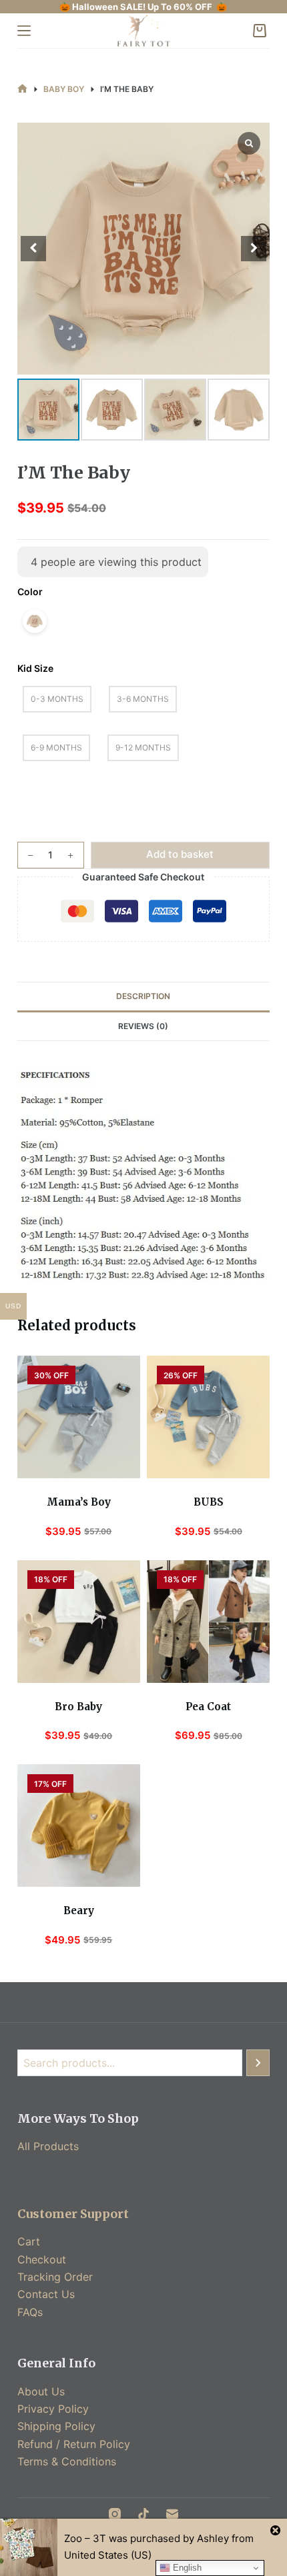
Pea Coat (208, 1707)
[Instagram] (115, 2514)
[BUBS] (208, 1417)
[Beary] (79, 1826)
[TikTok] (143, 2514)
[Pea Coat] (208, 1622)
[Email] (172, 2514)
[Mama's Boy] (79, 1417)
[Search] (258, 2063)
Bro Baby (78, 1707)
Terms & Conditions (67, 2461)
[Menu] (24, 31)
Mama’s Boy (79, 1502)
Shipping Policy (56, 2426)
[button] (254, 249)
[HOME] (22, 89)
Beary (79, 1911)
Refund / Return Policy (74, 2444)
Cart (29, 2241)
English (186, 2568)
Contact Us (46, 2294)
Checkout (42, 2259)
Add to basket (180, 854)
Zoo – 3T (85, 2538)
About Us (41, 2391)
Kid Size (35, 668)
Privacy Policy (53, 2409)
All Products (48, 2146)
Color (30, 592)
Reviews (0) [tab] (143, 1026)
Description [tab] (143, 996)
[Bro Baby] (79, 1622)
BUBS (209, 1502)
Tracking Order (55, 2277)
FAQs (30, 2312)
